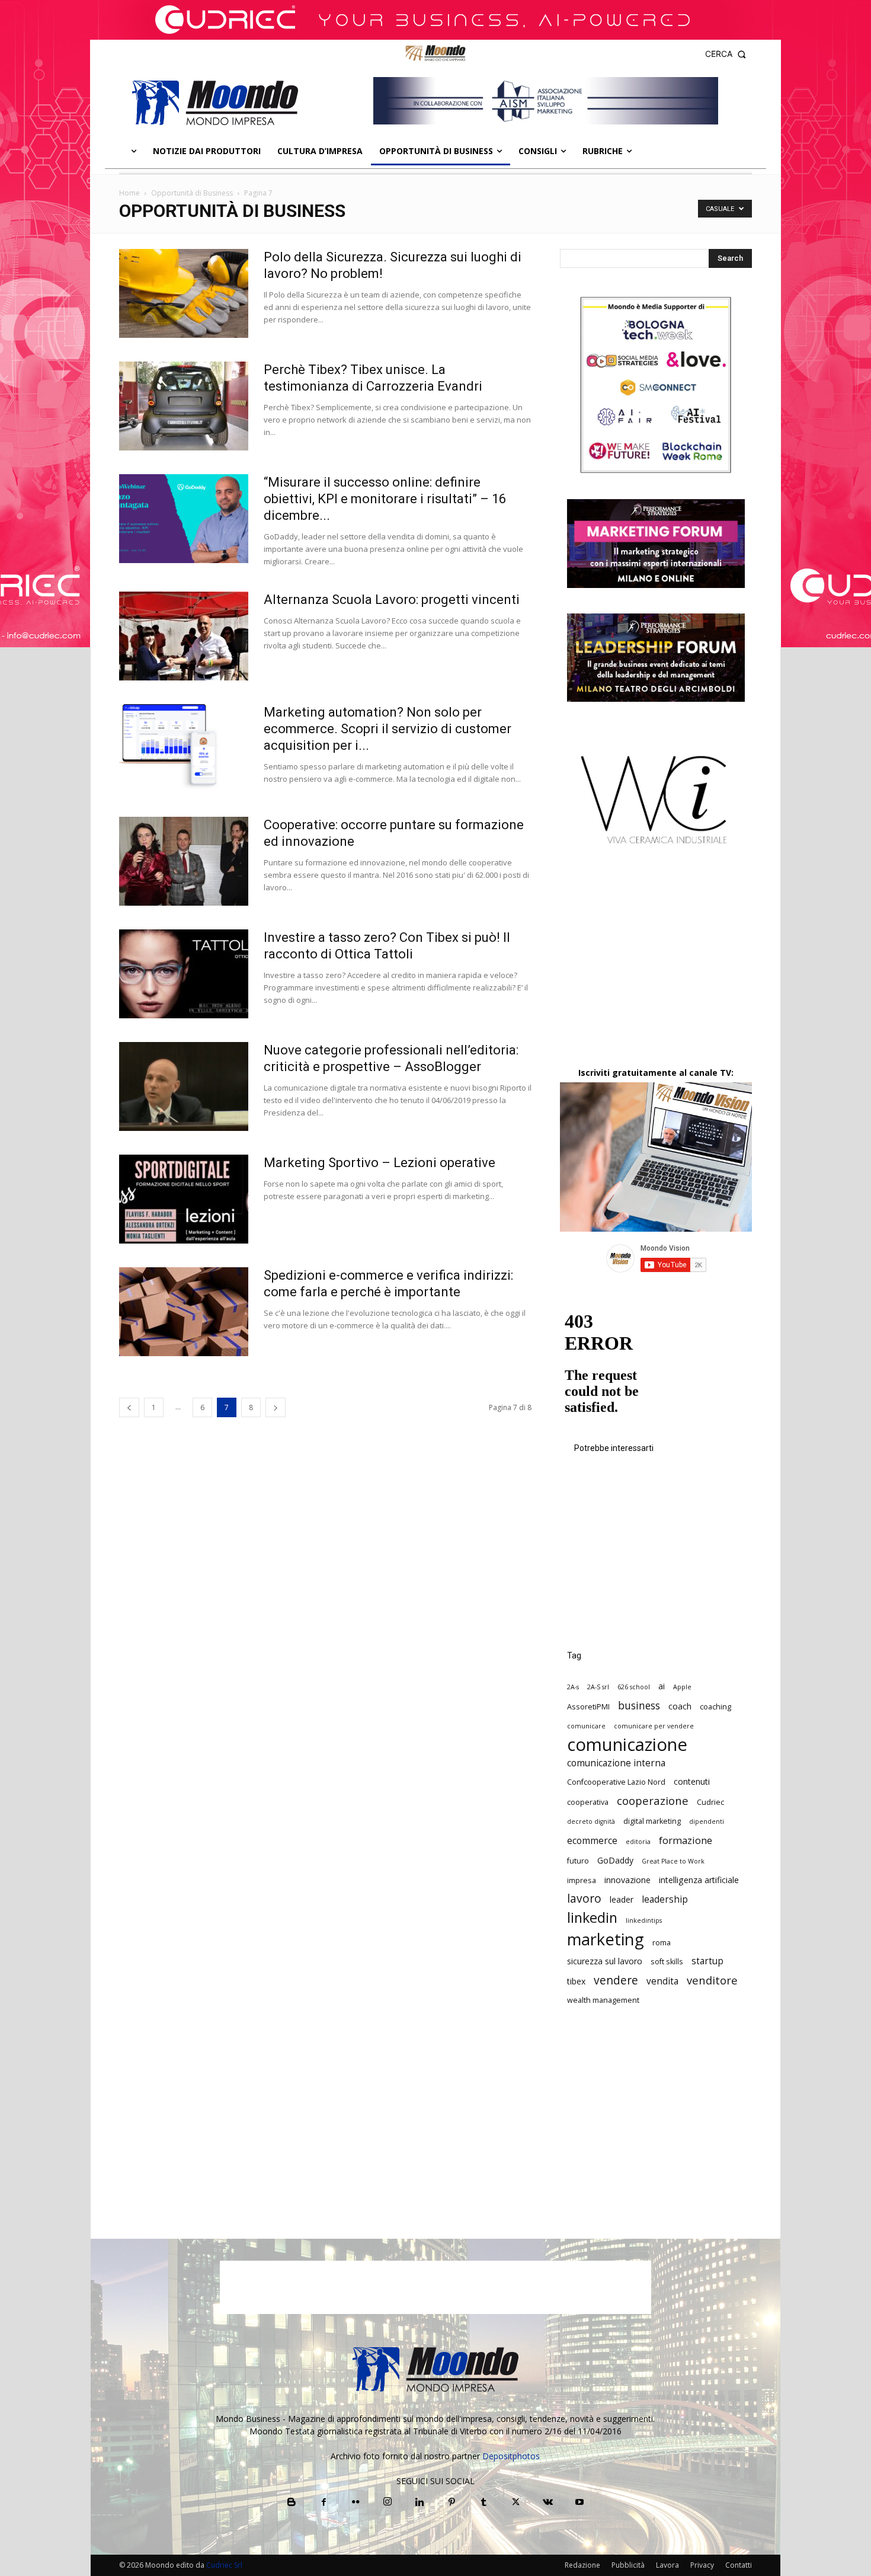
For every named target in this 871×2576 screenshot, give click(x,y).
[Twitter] (515, 2503)
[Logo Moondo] (215, 103)
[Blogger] (292, 2503)
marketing (606, 1939)
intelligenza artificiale (699, 1880)
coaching (715, 1707)
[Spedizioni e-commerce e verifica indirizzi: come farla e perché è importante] (184, 1312)
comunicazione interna (616, 1763)
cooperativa (588, 1802)
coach (680, 1706)
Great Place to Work (673, 1861)
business (639, 1706)
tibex (576, 1981)
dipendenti (707, 1821)
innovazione (627, 1880)
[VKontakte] (547, 2503)
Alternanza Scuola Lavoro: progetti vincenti (392, 600)
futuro (578, 1861)
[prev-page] (129, 1407)
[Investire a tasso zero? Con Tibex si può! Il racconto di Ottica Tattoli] (184, 974)
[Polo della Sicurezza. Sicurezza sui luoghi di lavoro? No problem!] (184, 293)
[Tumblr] (483, 2503)
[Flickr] (356, 2503)
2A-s (573, 1687)
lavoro (584, 1899)
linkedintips (644, 1920)
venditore (712, 1980)
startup (707, 1961)
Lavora (667, 2565)
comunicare (586, 1726)
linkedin (592, 1918)
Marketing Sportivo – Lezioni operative (380, 1163)
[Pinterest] (451, 2503)
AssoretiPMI (588, 1707)
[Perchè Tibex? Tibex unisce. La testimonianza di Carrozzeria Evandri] (184, 406)
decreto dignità (591, 1821)
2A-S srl (598, 1687)
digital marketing (652, 1821)
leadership (665, 1899)
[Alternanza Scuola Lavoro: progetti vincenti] (184, 636)
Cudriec (710, 1802)
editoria (638, 1842)
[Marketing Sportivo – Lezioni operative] (184, 1199)
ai (662, 1686)
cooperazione (653, 1800)
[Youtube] (579, 2503)
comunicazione (627, 1745)
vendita (662, 1981)
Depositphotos (511, 2456)
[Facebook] (324, 2503)
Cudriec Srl (223, 2565)
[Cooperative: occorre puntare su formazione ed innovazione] (184, 861)
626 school (634, 1687)
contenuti (692, 1781)
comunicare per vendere (654, 1726)
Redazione (582, 2565)
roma (662, 1943)
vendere (616, 1981)
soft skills (667, 1962)
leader (622, 1899)
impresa (582, 1880)
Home (129, 193)
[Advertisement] (656, 966)
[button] (726, 54)
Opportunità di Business (192, 193)
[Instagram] (388, 2502)
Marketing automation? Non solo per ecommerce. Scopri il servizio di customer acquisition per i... (388, 729)
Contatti (739, 2565)
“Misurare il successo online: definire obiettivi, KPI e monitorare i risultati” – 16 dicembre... (385, 499)
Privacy (702, 2565)
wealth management (603, 2000)
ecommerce (592, 1841)
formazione (686, 1840)
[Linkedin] (420, 2503)
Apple (682, 1687)
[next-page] (276, 1407)
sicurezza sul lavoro (605, 1961)
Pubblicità (628, 2565)
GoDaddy (615, 1860)
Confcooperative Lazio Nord (616, 1782)
